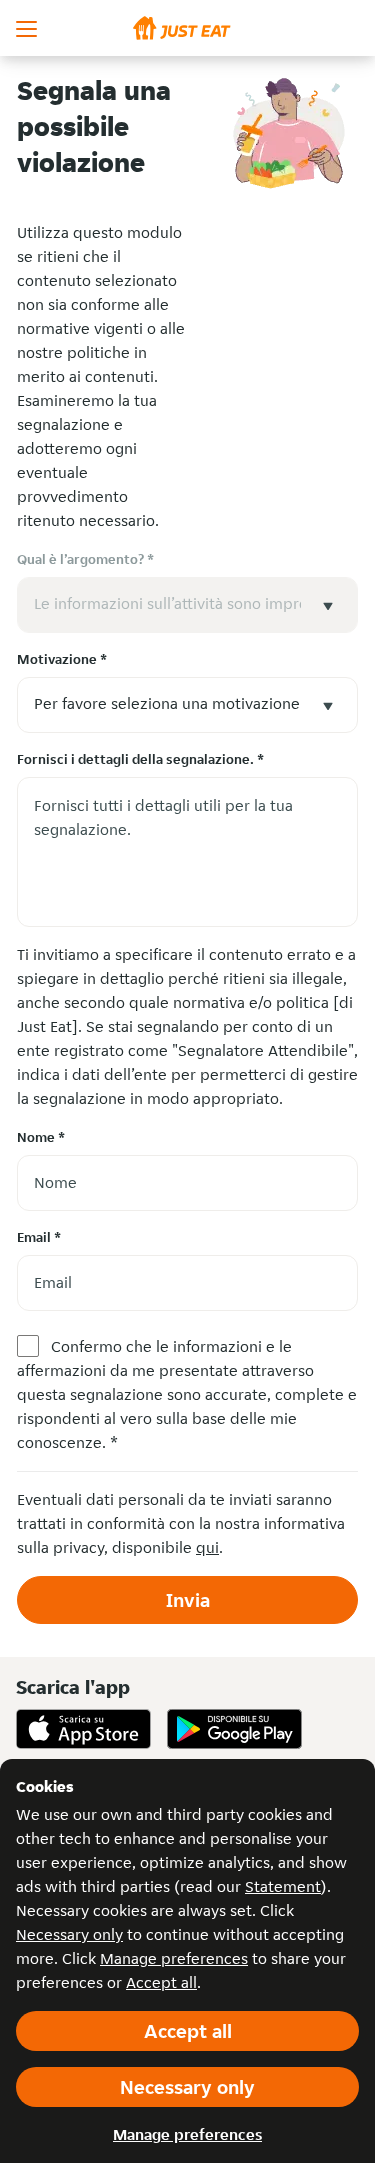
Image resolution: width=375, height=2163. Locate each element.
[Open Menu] (28, 28)
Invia (188, 1600)
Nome (41, 1137)
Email (39, 1237)
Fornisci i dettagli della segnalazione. (140, 759)
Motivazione (62, 659)
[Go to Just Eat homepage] (187, 28)
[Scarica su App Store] (83, 1729)
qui (207, 1547)
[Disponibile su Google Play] (234, 1729)
